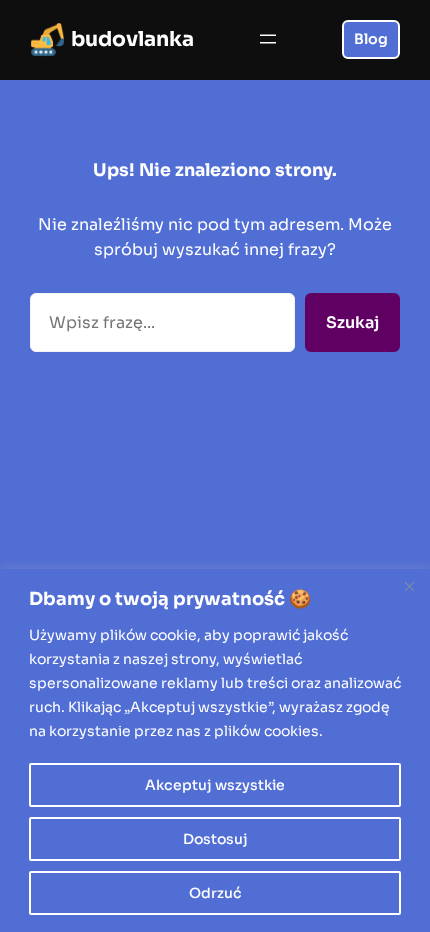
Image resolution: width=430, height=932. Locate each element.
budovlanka (132, 39)
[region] (215, 750)
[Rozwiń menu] (268, 39)
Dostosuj (215, 839)
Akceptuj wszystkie (215, 785)
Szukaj (352, 322)
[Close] (409, 586)
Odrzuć (215, 893)
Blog (371, 39)
